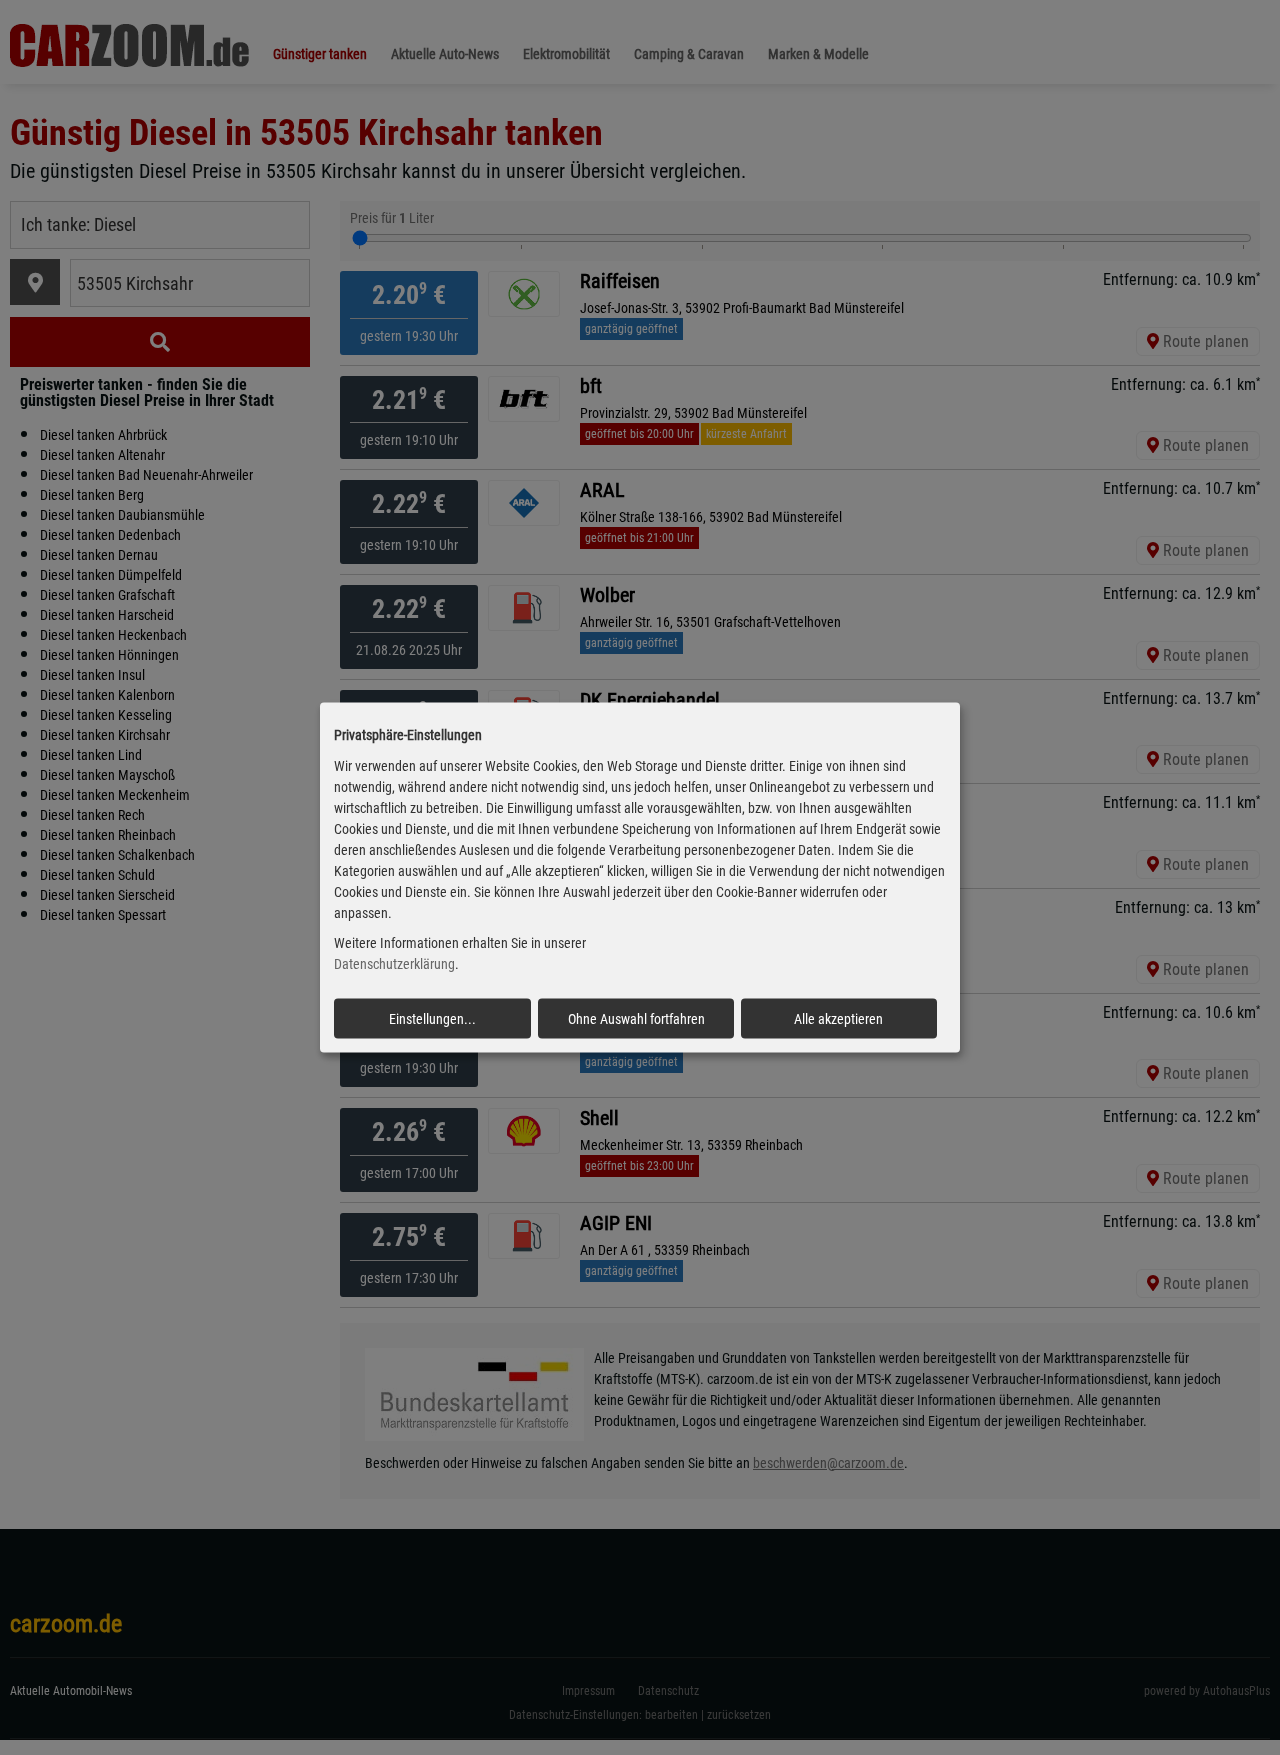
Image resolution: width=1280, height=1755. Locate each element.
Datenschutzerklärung (394, 964)
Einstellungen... (432, 1019)
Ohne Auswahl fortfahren (636, 1019)
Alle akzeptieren (838, 1019)
